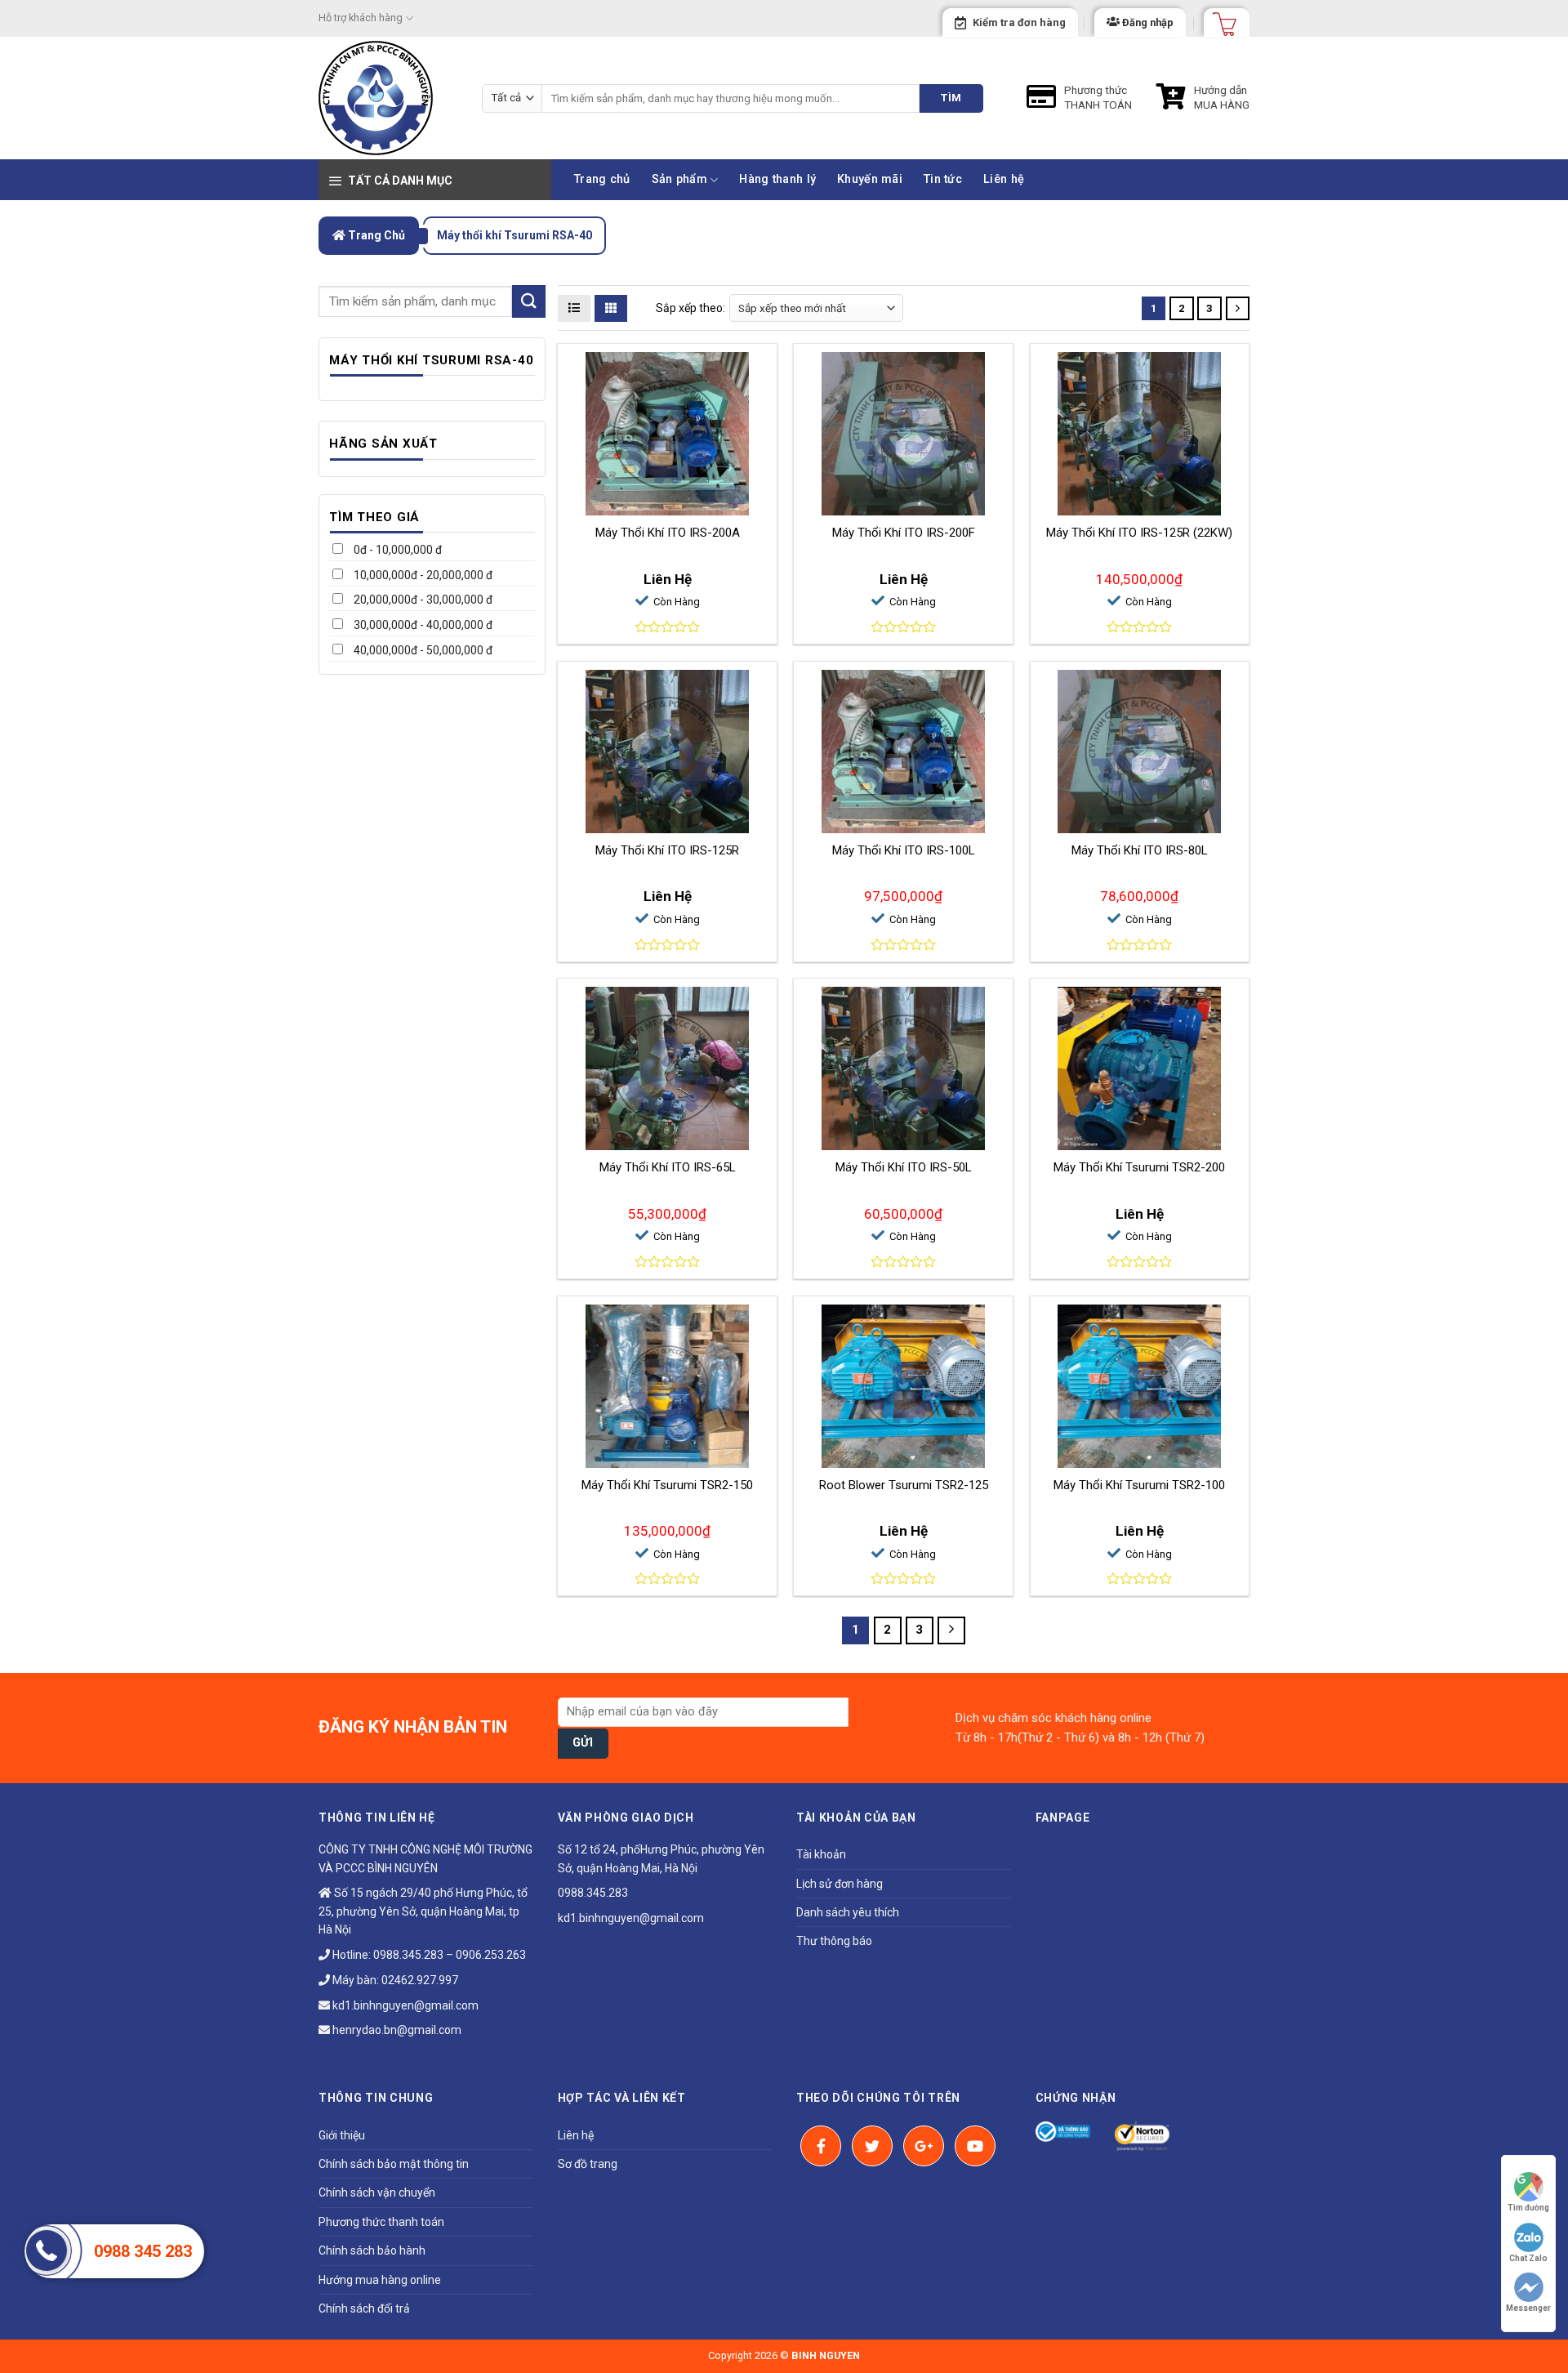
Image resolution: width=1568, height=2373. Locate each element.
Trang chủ (602, 179)
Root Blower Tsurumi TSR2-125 (904, 1485)
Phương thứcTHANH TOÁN (1098, 97)
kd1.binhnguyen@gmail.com (404, 2005)
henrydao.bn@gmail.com (396, 2030)
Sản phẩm (679, 179)
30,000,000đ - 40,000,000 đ (422, 625)
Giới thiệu (342, 2135)
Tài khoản (821, 1854)
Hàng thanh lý (777, 179)
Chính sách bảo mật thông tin (394, 2164)
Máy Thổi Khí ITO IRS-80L (1140, 850)
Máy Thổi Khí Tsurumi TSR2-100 (1139, 1485)
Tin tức (943, 179)
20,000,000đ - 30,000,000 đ (422, 600)
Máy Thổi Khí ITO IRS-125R (667, 850)
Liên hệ (1004, 179)
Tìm (951, 98)
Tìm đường (1528, 2208)
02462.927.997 (420, 1980)
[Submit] (528, 301)
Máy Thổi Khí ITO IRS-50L (904, 1167)
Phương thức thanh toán (381, 2222)
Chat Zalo (1528, 2258)
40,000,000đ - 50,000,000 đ (422, 650)
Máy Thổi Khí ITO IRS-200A (668, 533)
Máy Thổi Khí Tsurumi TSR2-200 (1139, 1167)
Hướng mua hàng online (380, 2280)
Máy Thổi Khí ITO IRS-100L (904, 850)
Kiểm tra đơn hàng (1019, 22)
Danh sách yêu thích (848, 1912)
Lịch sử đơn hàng (840, 1884)
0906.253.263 (491, 1955)
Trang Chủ (375, 235)
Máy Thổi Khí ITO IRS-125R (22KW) (1139, 533)
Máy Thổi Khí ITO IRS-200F (904, 533)
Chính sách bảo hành (372, 2250)
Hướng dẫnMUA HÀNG (1222, 97)
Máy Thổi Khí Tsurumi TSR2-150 (667, 1485)
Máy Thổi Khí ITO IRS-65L (668, 1167)
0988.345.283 (408, 1955)
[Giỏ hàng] (1219, 19)
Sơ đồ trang (588, 2164)
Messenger (1528, 2308)
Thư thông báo (834, 1941)
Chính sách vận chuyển (377, 2192)
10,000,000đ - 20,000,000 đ (422, 575)
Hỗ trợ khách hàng (361, 18)
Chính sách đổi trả (364, 2308)
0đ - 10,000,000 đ (396, 550)
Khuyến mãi (870, 179)
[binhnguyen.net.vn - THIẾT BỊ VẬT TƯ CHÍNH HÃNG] (388, 98)
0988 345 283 (143, 2251)
